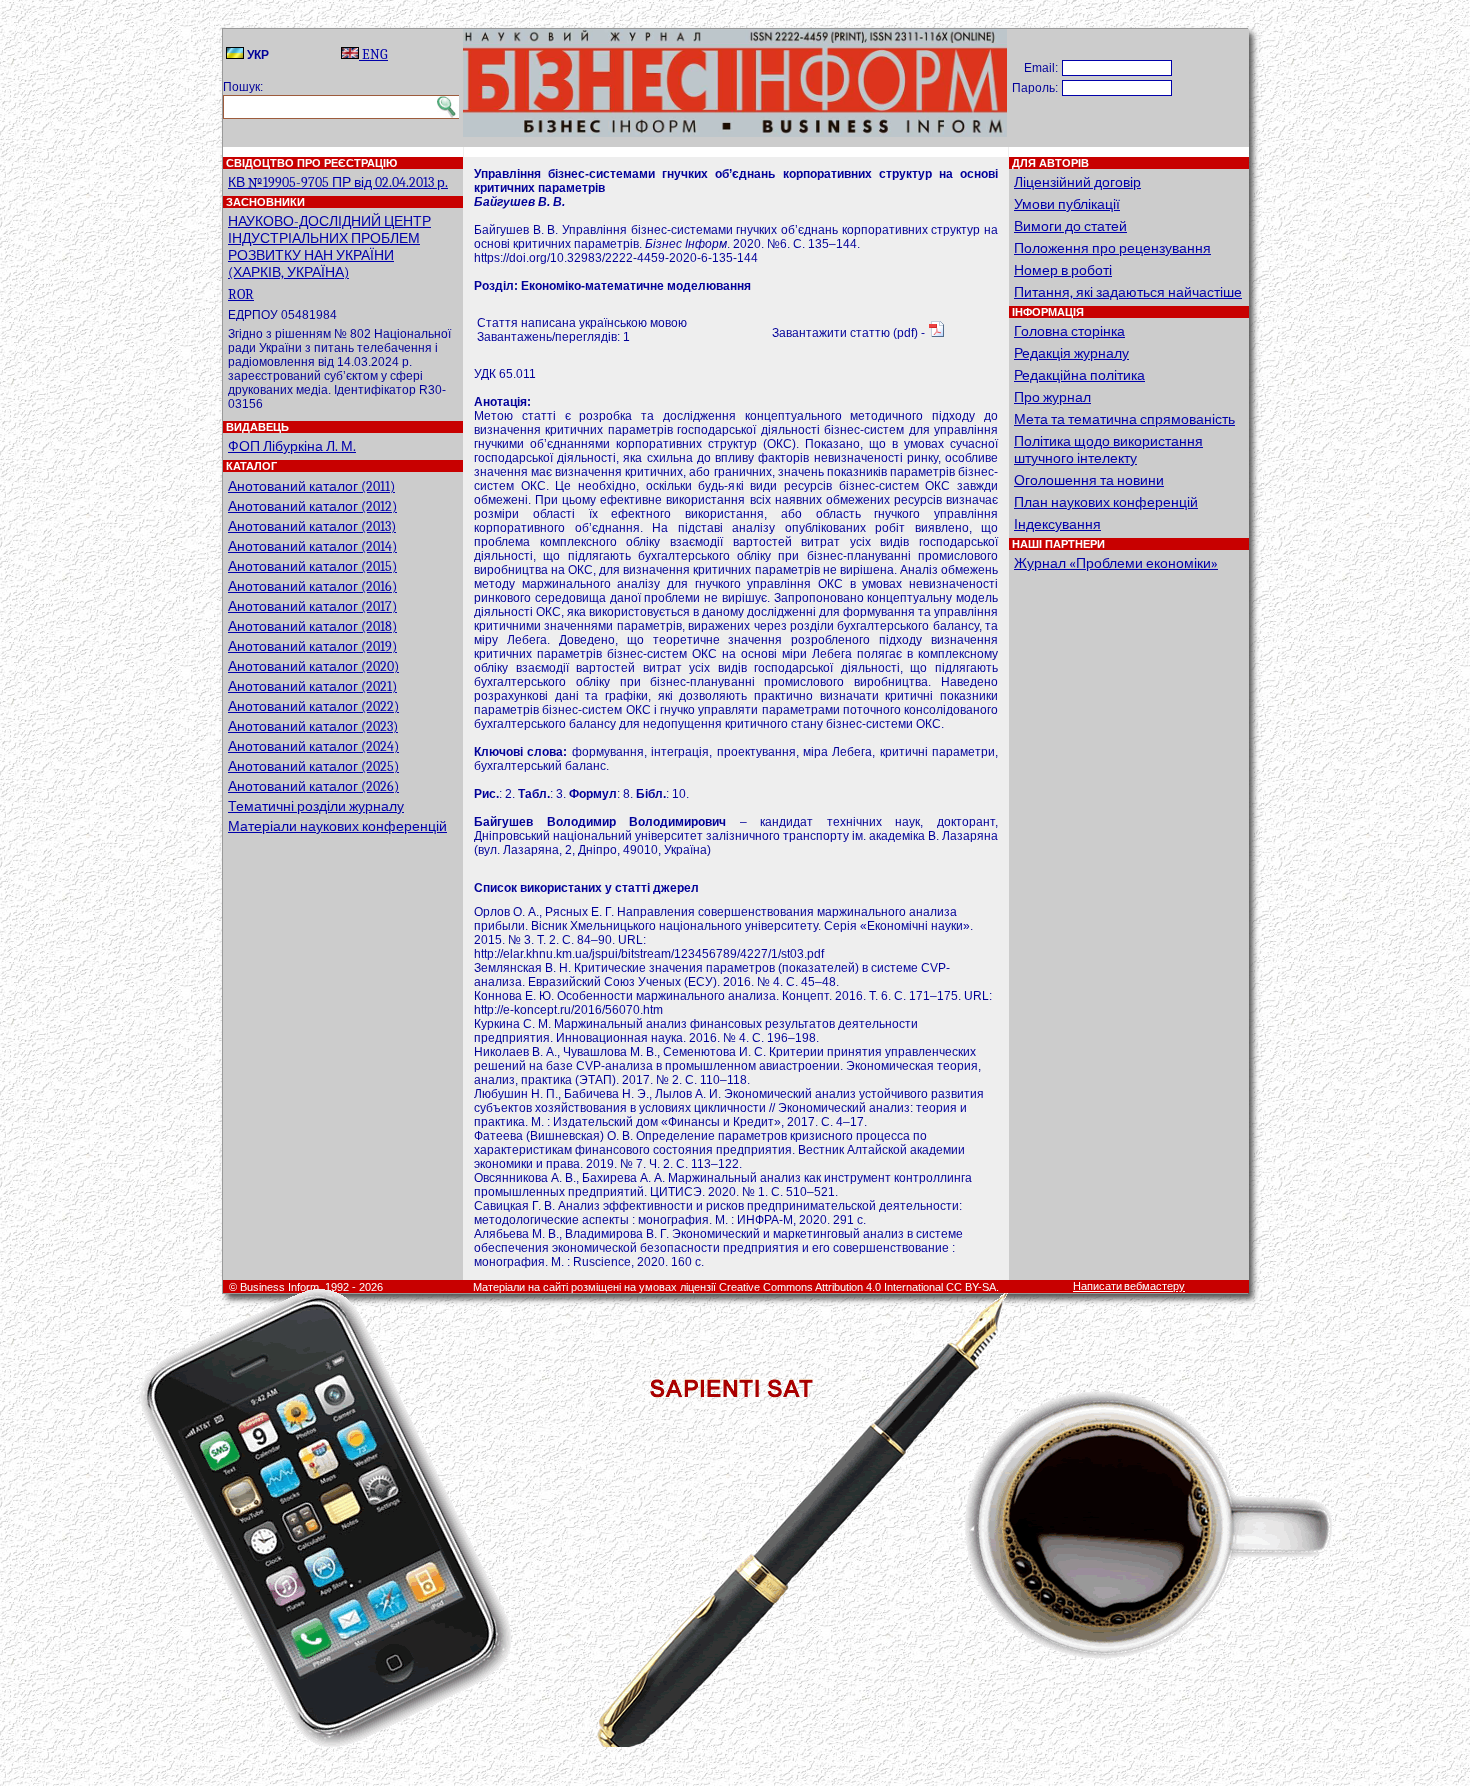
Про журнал (1052, 397)
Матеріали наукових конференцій (337, 826)
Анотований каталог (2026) (313, 786)
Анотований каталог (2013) (312, 526)
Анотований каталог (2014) (312, 546)
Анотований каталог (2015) (312, 566)
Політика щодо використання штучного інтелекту (1108, 450)
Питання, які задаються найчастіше (1128, 292)
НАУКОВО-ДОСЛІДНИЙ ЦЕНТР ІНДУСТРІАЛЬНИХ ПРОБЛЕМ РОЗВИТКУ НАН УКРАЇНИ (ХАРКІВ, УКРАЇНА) (329, 247)
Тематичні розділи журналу (316, 806)
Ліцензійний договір (1077, 182)
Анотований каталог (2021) (312, 686)
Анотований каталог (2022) (313, 706)
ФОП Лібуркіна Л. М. (292, 446)
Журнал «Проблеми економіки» (1116, 563)
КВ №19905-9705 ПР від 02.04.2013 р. (338, 182)
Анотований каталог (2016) (312, 586)
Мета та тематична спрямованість (1124, 419)
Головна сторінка (1069, 331)
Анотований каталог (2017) (312, 606)
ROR (241, 294)
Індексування (1057, 524)
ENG (373, 54)
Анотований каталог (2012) (312, 506)
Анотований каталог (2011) (311, 486)
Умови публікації (1067, 204)
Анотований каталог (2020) (313, 666)
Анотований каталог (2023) (313, 726)
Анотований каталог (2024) (313, 746)
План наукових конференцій (1106, 502)
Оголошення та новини (1089, 480)
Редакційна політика (1079, 375)
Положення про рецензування (1112, 248)
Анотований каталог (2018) (312, 626)
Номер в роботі (1063, 270)
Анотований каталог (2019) (312, 646)
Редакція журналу (1071, 353)
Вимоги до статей (1070, 226)
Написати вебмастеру (1129, 1286)
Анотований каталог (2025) (313, 766)
